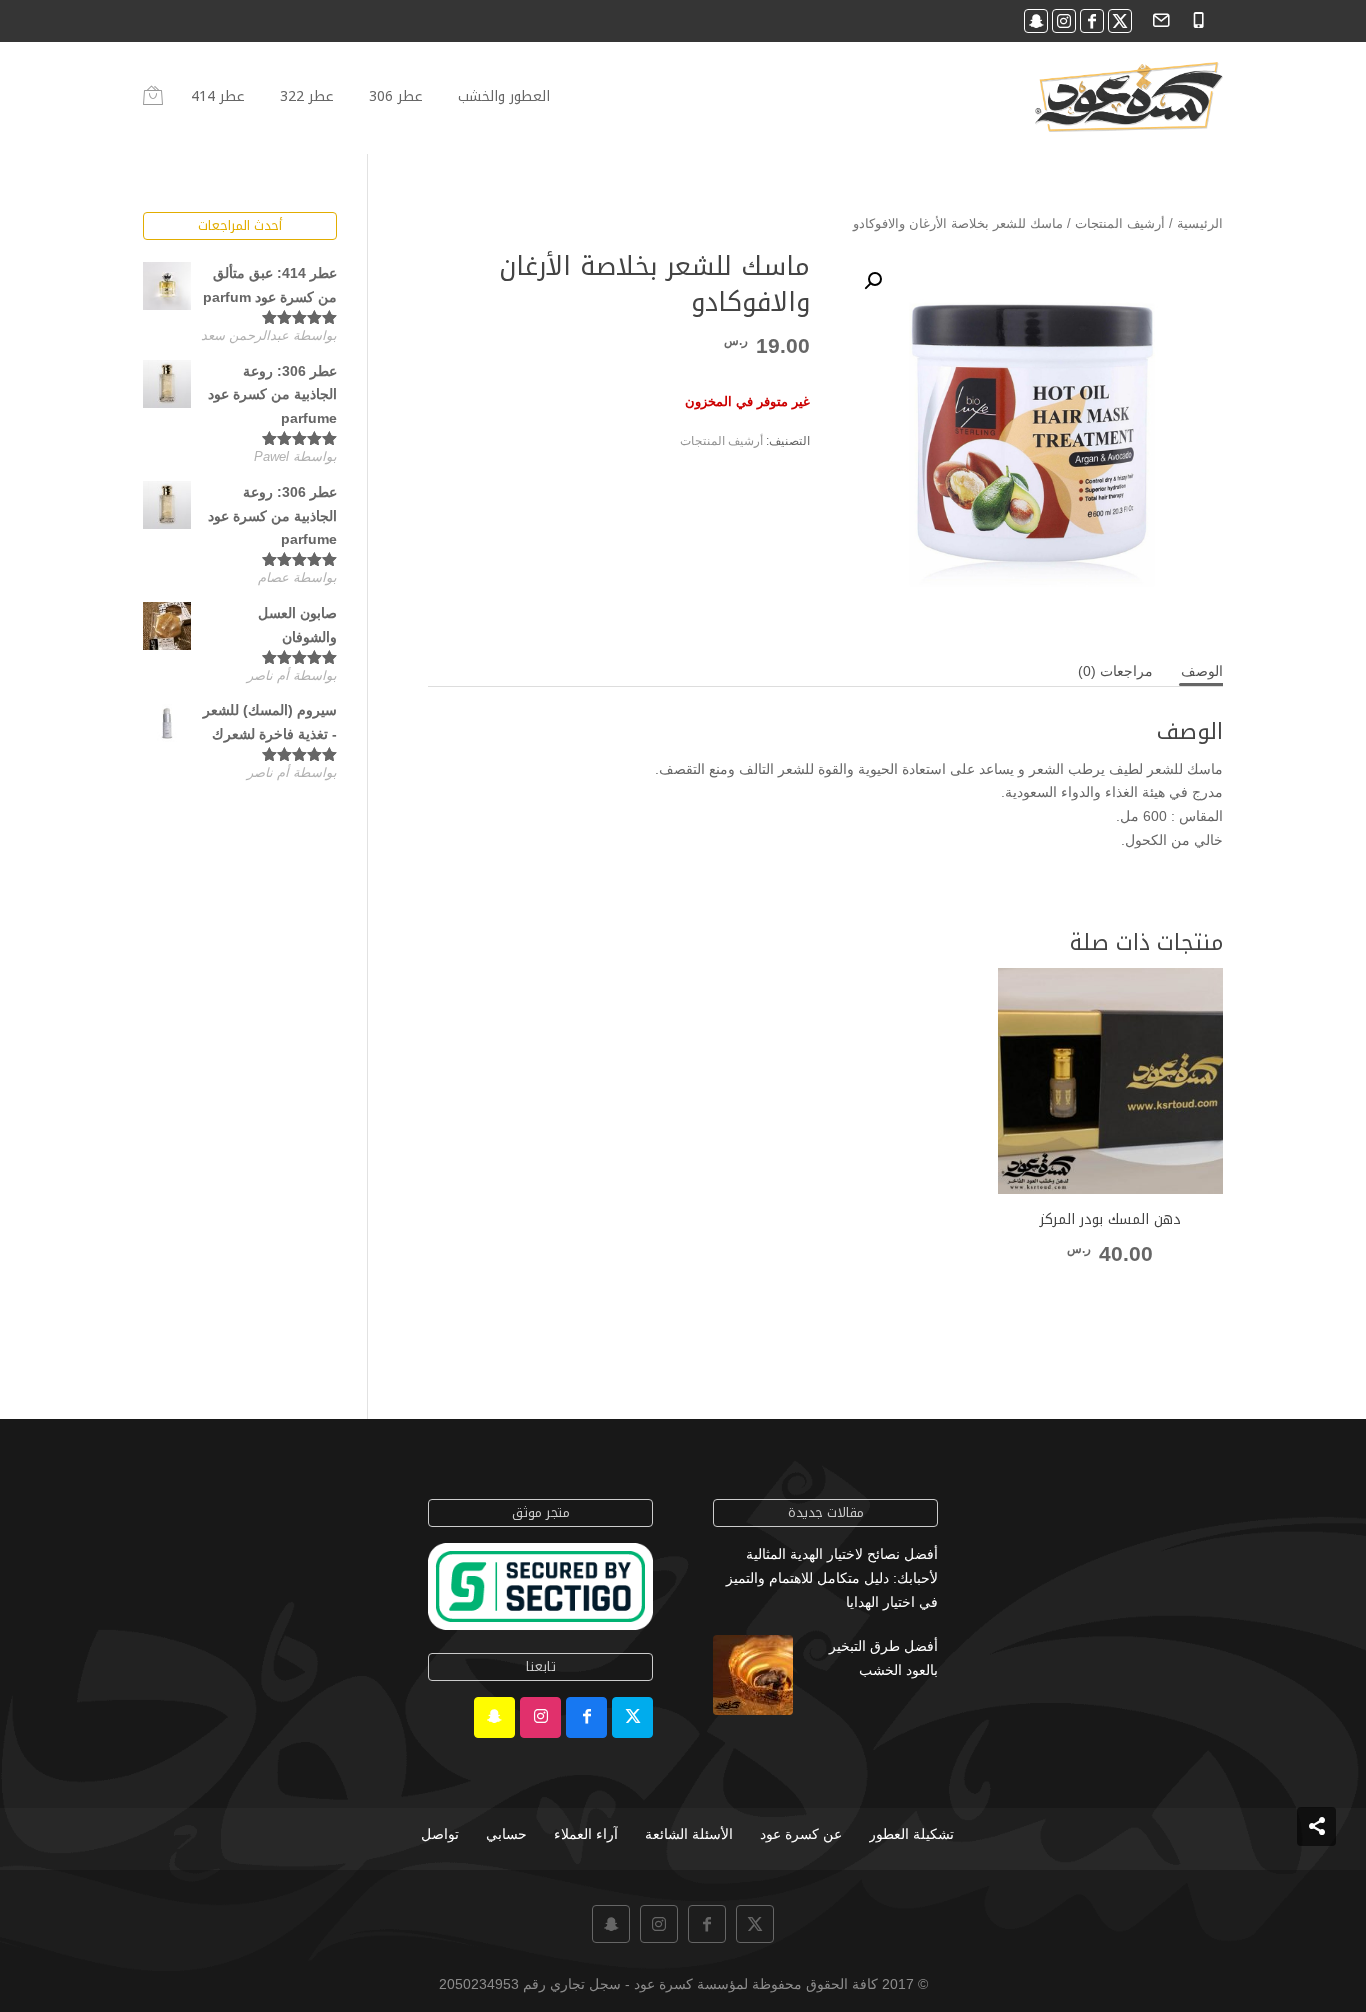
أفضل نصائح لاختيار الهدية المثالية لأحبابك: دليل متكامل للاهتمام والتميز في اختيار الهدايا (832, 1578)
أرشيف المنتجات (1120, 223)
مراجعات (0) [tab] (1115, 671)
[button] (873, 281)
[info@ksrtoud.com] (1158, 18)
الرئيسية (1200, 223)
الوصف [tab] (1202, 671)
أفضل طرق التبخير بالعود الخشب (883, 1658)
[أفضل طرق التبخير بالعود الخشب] (753, 1679)
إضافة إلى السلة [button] (1110, 1292)
